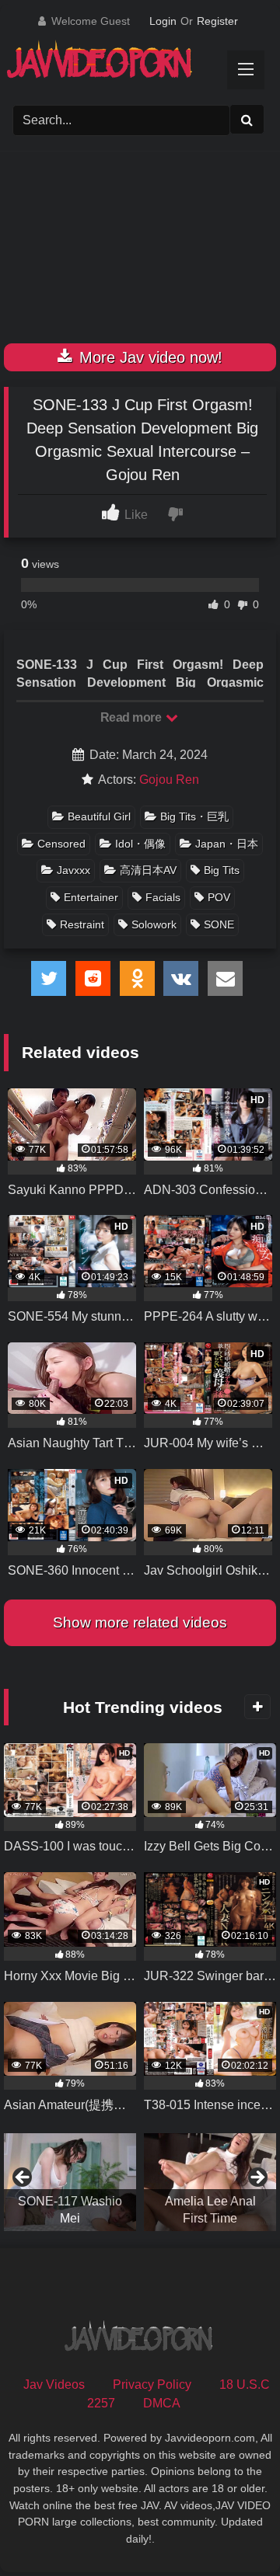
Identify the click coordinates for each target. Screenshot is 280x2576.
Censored (61, 844)
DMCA (162, 2403)
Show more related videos (140, 1622)
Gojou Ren (169, 780)
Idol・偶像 (140, 844)
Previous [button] (23, 2178)
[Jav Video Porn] (126, 65)
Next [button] (257, 2178)
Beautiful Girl (99, 816)
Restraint (82, 924)
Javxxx (73, 870)
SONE (219, 924)
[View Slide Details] (70, 2182)
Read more (132, 717)
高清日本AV (148, 870)
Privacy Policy (152, 2385)
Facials (163, 897)
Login (163, 21)
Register (217, 21)
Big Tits (222, 870)
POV (219, 897)
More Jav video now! (149, 357)
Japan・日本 (227, 844)
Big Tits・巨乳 (194, 816)
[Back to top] (232, 2530)
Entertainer (91, 897)
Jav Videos (54, 2385)
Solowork (154, 924)
